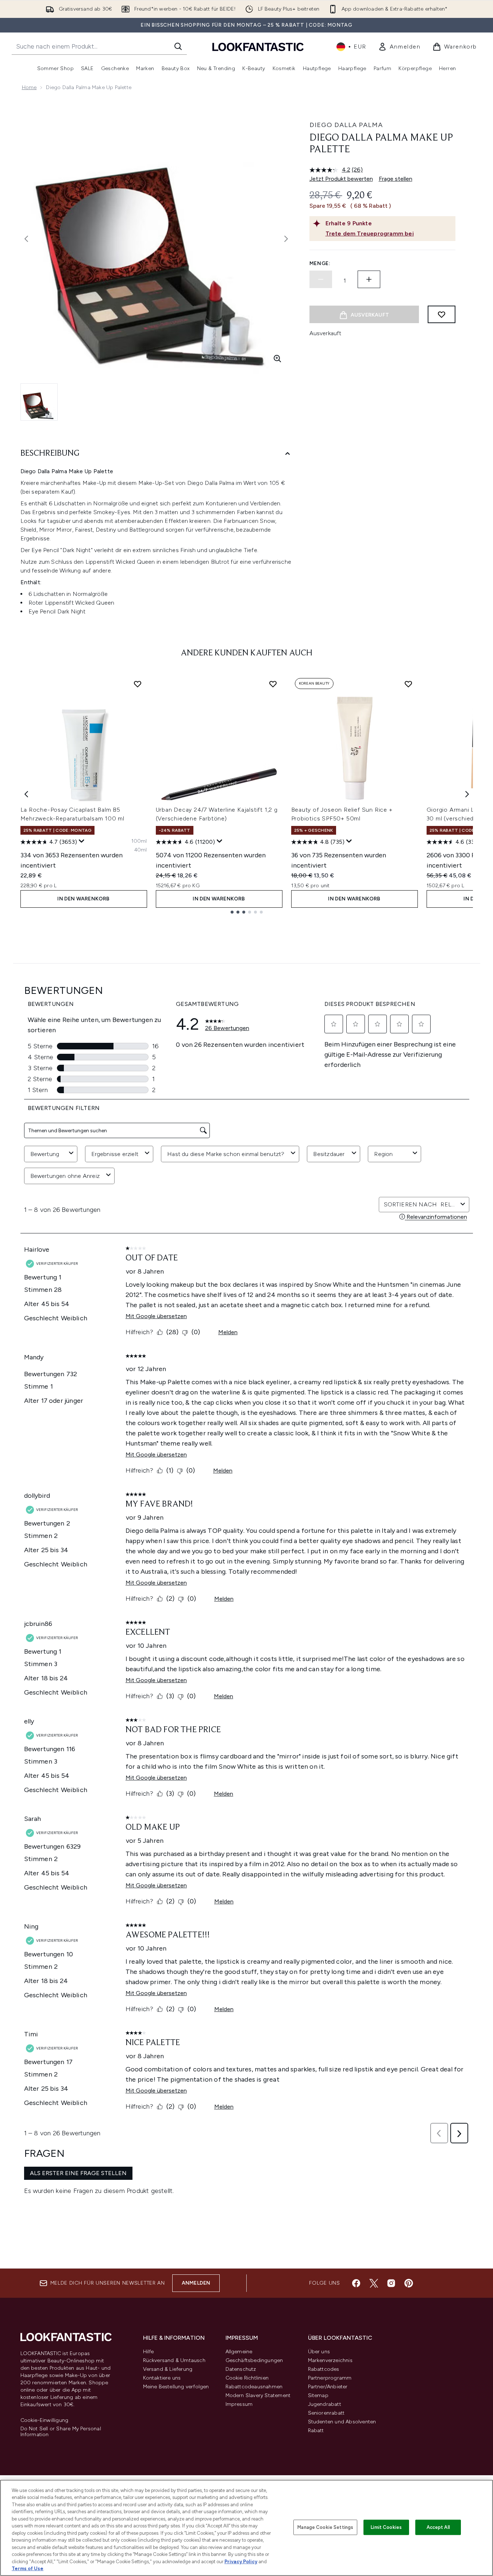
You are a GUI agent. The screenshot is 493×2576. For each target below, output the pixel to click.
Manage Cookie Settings (325, 2527)
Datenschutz (241, 2369)
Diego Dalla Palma (346, 125)
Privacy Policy (241, 2562)
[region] (246, 2528)
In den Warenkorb (83, 899)
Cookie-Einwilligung (45, 2420)
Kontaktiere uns (162, 2378)
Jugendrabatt (325, 2404)
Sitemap (318, 2395)
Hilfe (149, 2352)
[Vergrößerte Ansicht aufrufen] (277, 359)
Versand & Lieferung (168, 2369)
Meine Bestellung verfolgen (176, 2387)
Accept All (438, 2527)
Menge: (320, 263)
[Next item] (467, 794)
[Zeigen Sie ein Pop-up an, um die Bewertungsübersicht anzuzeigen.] (82, 841)
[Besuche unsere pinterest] (409, 2283)
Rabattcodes (324, 2369)
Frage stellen (396, 179)
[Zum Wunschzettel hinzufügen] (442, 314)
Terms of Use (28, 2569)
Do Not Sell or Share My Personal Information (61, 2432)
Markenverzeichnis (330, 2360)
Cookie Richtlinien (247, 2378)
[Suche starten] (178, 46)
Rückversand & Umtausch (174, 2360)
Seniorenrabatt (326, 2413)
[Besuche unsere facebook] (356, 2283)
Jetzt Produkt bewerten (341, 179)
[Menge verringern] (321, 279)
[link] (399, 47)
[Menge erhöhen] (369, 279)
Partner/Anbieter (328, 2387)
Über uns (319, 2352)
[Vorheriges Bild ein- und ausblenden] (26, 239)
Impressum (239, 2404)
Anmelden (196, 2283)
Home (29, 87)
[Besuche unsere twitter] (374, 2283)
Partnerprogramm (330, 2378)
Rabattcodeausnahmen (254, 2387)
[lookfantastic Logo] (258, 47)
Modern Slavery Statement (258, 2395)
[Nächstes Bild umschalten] (286, 239)
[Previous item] (26, 794)
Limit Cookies (386, 2527)
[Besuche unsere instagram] (391, 2283)
